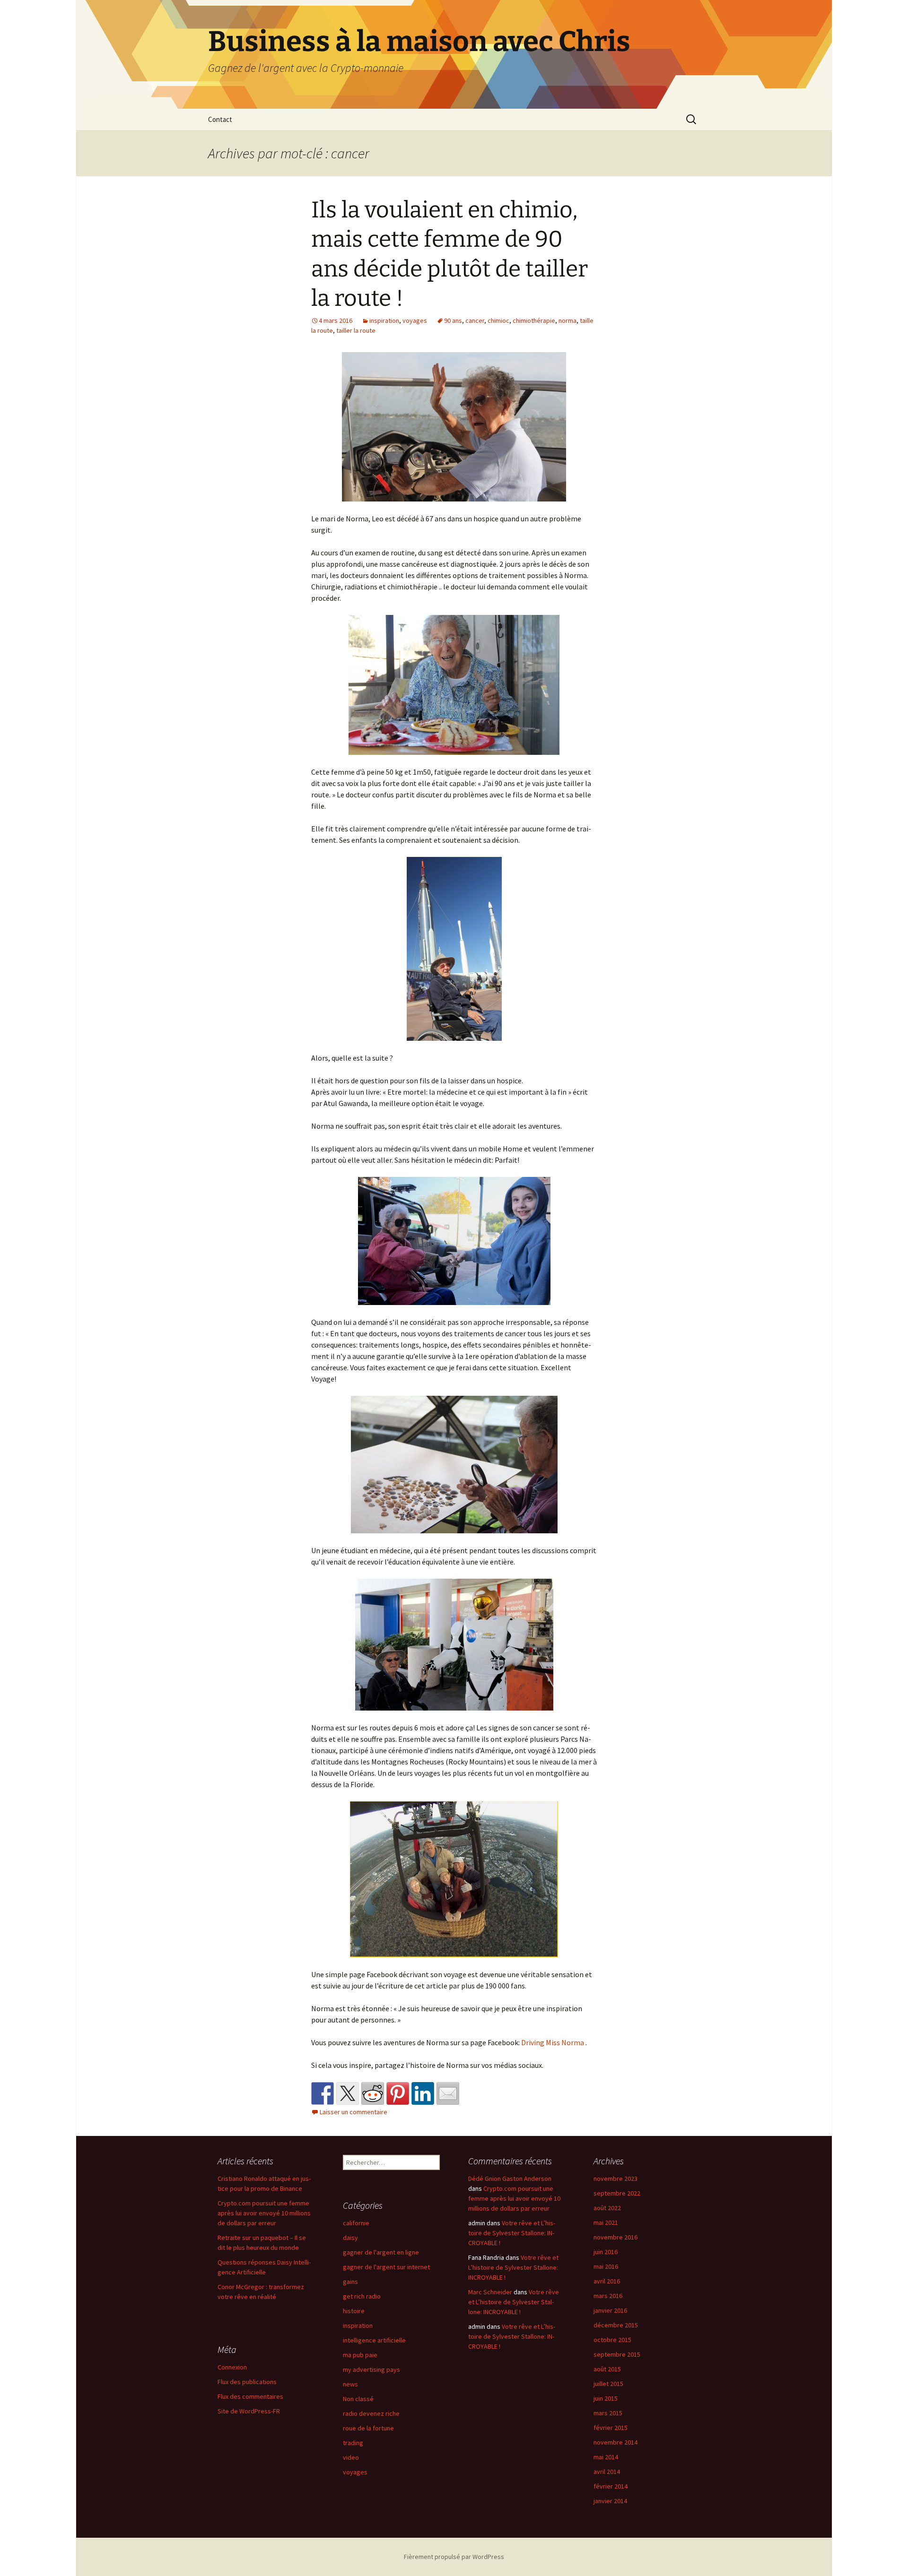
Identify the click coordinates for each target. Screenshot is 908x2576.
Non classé (358, 2399)
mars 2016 (608, 2296)
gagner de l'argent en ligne (381, 2252)
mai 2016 (606, 2266)
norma (567, 320)
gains (350, 2282)
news (350, 2384)
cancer (475, 320)
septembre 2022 (617, 2193)
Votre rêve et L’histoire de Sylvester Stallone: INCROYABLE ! (512, 2233)
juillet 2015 (608, 2384)
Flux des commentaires (250, 2396)
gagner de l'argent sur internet (386, 2267)
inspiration (384, 320)
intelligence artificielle (374, 2340)
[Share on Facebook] (323, 2093)
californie (356, 2223)
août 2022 (607, 2208)
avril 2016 (607, 2281)
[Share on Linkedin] (423, 2093)
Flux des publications (247, 2382)
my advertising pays (371, 2369)
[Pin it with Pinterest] (398, 2093)
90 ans (453, 320)
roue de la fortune (368, 2428)
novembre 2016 (616, 2237)
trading (353, 2443)
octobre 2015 (612, 2340)
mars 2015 (608, 2413)
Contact (220, 119)
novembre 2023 (616, 2178)
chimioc (498, 320)
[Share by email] (448, 2093)
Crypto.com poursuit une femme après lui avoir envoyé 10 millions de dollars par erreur (264, 2213)
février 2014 (611, 2486)
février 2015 (611, 2428)
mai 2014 (606, 2457)
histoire (354, 2311)
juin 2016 (606, 2252)
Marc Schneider (490, 2292)
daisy (350, 2238)
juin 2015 (606, 2398)
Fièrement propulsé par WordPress (454, 2557)
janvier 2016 (610, 2310)
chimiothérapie (534, 320)
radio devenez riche (371, 2413)
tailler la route (356, 330)
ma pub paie (360, 2355)
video (351, 2457)
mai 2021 (606, 2222)
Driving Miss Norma (553, 2042)
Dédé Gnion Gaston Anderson (510, 2178)
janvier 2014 (610, 2501)
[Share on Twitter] (348, 2093)
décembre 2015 (616, 2325)
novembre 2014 (616, 2442)
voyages (415, 320)
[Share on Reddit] (373, 2093)
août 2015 (607, 2369)
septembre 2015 (617, 2354)
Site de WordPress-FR (249, 2411)
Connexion (232, 2367)
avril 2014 (607, 2472)
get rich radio (362, 2296)
